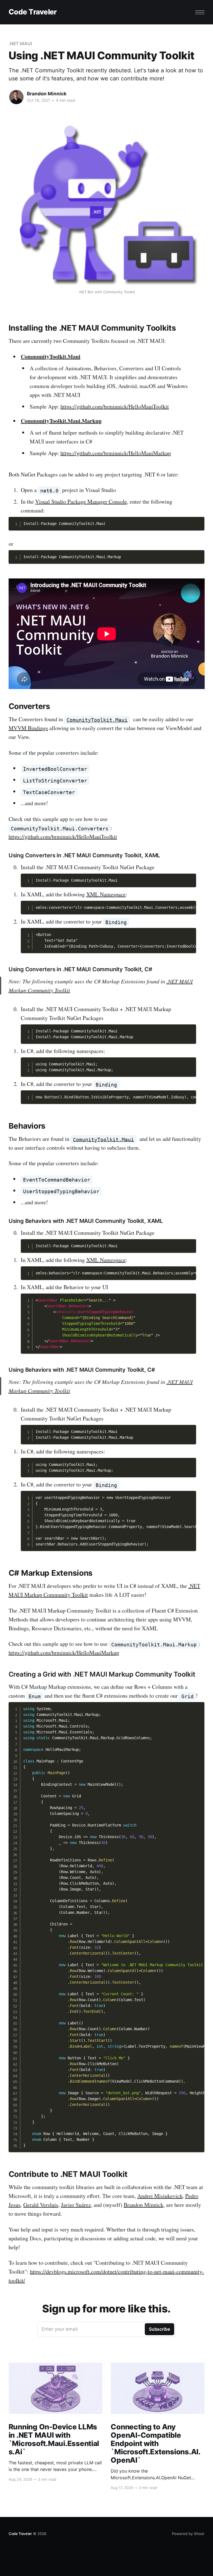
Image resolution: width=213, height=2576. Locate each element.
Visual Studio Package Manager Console (81, 502)
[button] (200, 12)
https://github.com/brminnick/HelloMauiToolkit (115, 406)
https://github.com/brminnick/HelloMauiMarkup (116, 453)
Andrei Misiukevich (160, 2196)
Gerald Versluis (41, 2205)
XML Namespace (106, 894)
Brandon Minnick (47, 94)
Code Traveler (33, 12)
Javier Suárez (76, 2205)
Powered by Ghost (188, 2534)
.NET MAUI (20, 44)
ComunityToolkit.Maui (97, 720)
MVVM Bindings (28, 728)
